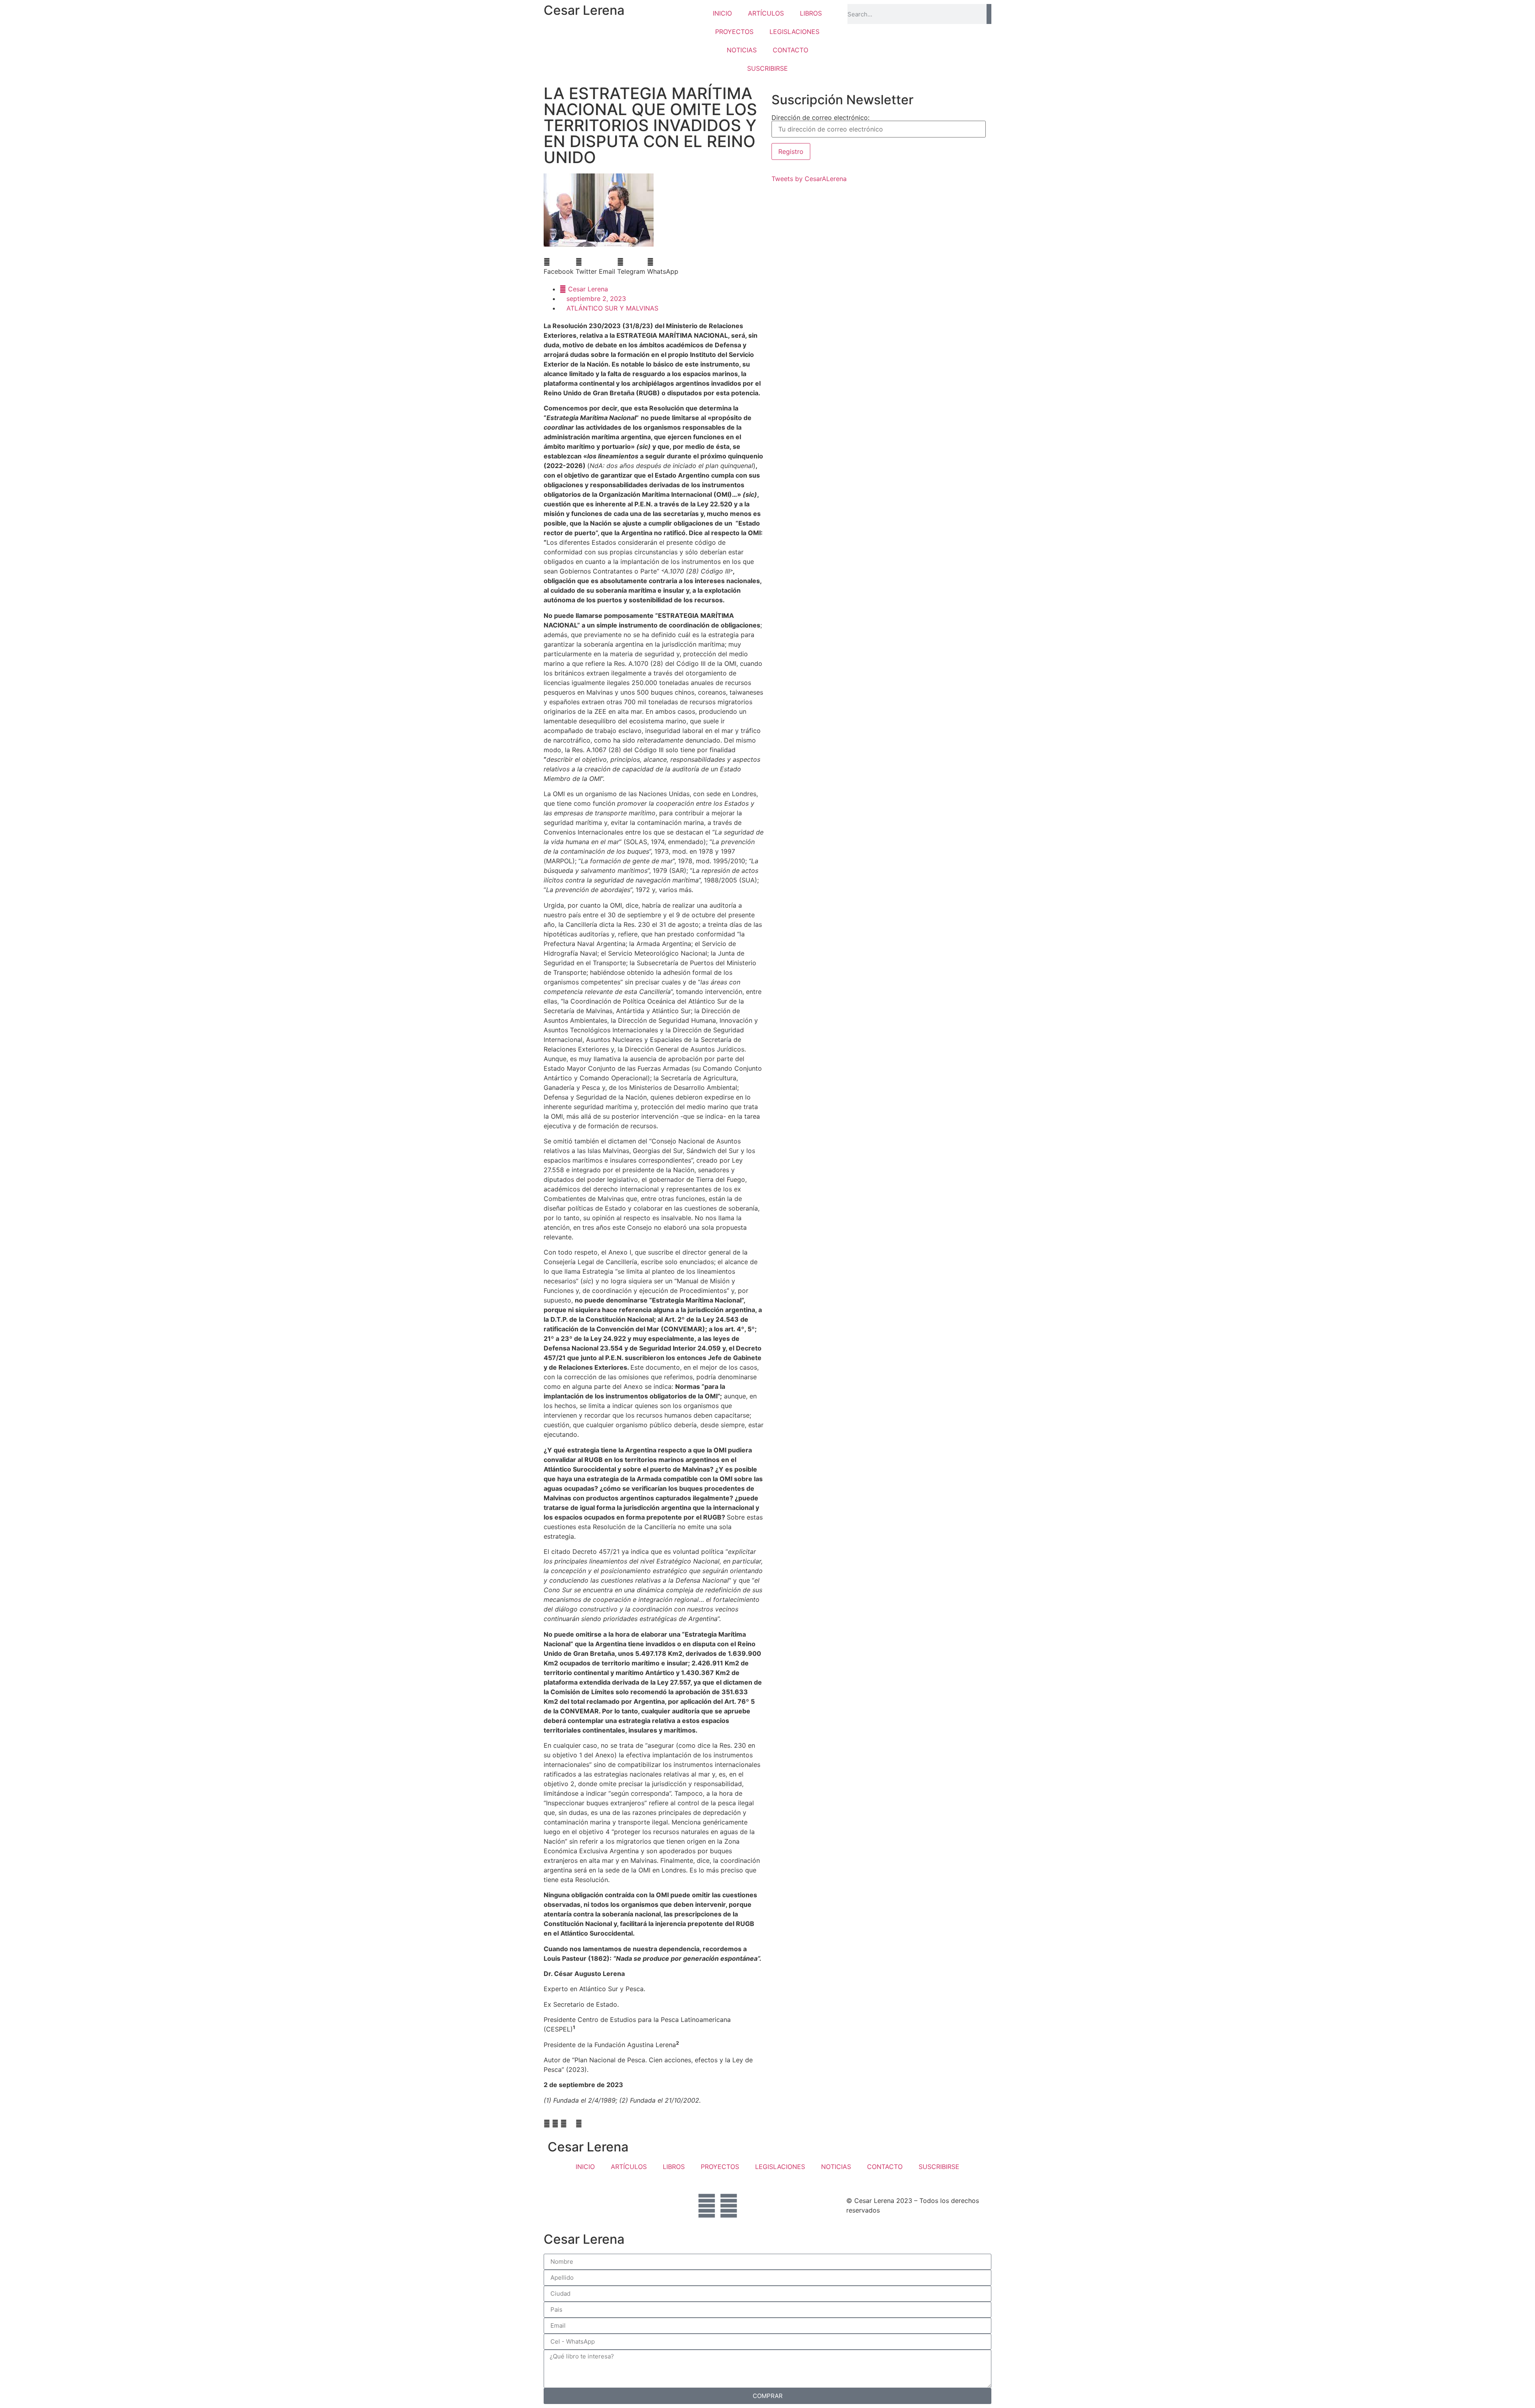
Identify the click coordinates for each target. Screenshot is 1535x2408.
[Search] (989, 14)
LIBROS (811, 13)
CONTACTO (790, 50)
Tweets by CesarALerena (809, 179)
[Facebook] (707, 2206)
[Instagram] (729, 2206)
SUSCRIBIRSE (767, 68)
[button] (559, 267)
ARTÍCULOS (766, 13)
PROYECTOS (734, 32)
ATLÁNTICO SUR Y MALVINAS (612, 308)
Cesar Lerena (584, 10)
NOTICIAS (742, 50)
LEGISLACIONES (794, 32)
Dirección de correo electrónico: (820, 118)
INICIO (722, 13)
